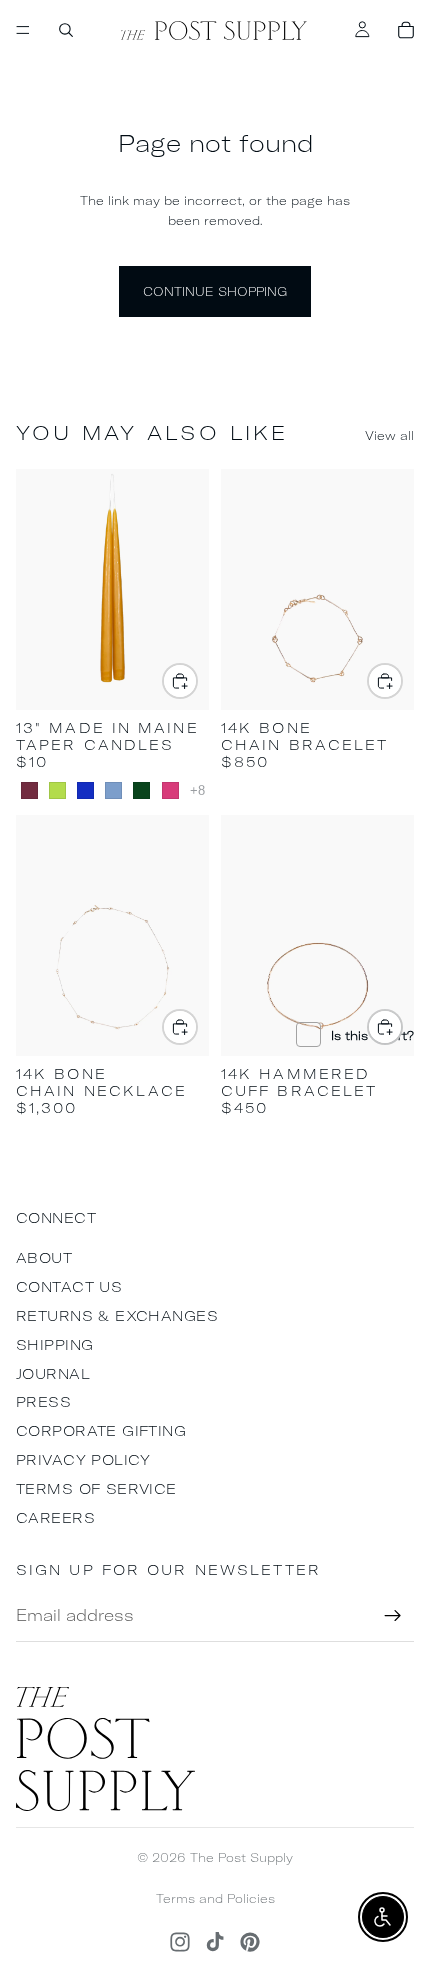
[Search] (66, 30)
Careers (55, 1518)
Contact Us (69, 1287)
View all (389, 435)
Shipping (54, 1345)
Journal (53, 1374)
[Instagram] (180, 1942)
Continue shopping (215, 291)
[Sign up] (393, 1616)
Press (43, 1402)
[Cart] (406, 30)
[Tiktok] (215, 1942)
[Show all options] (197, 790)
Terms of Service (96, 1489)
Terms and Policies (215, 1898)
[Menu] (23, 30)
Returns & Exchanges (117, 1316)
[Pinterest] (250, 1942)
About (44, 1258)
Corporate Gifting (101, 1431)
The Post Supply (241, 1857)
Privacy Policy (83, 1460)
